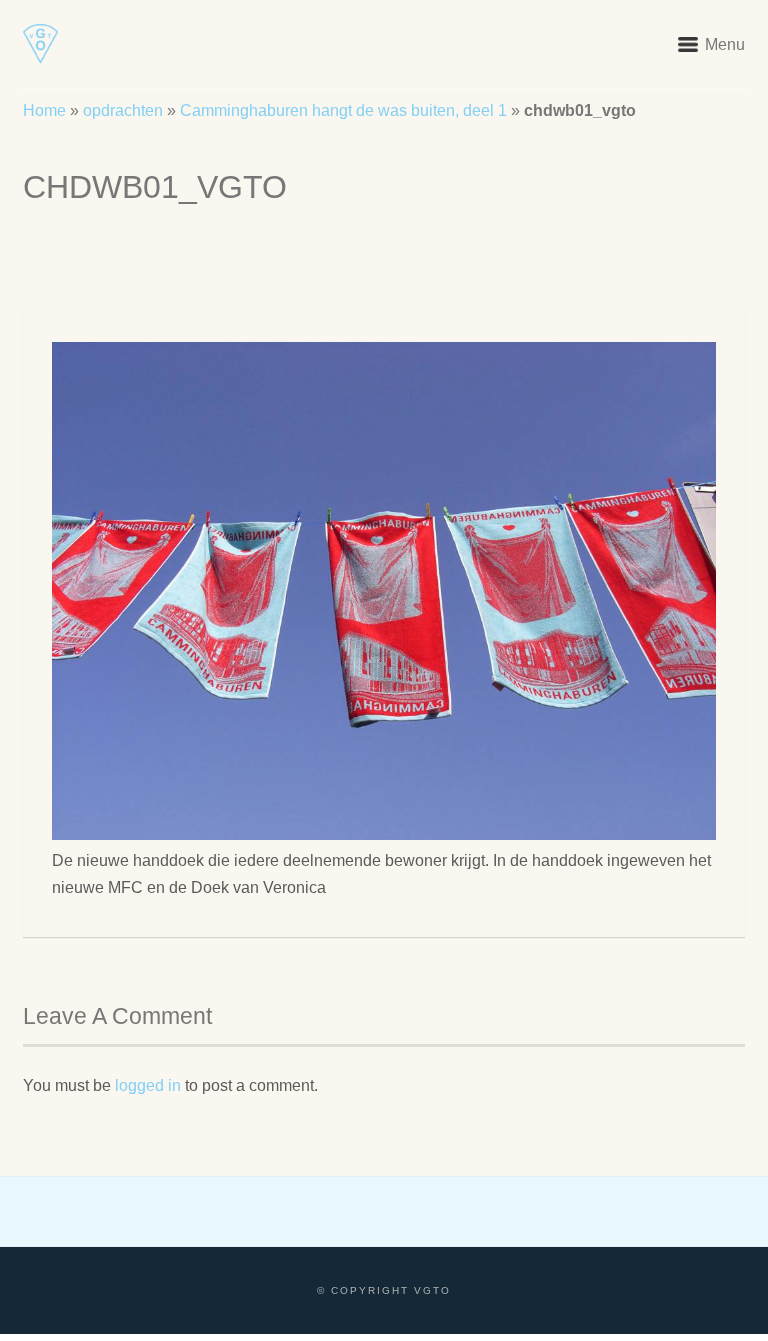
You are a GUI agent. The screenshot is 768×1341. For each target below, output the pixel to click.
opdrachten (123, 110)
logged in (148, 1085)
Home (44, 110)
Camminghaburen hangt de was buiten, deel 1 (343, 110)
